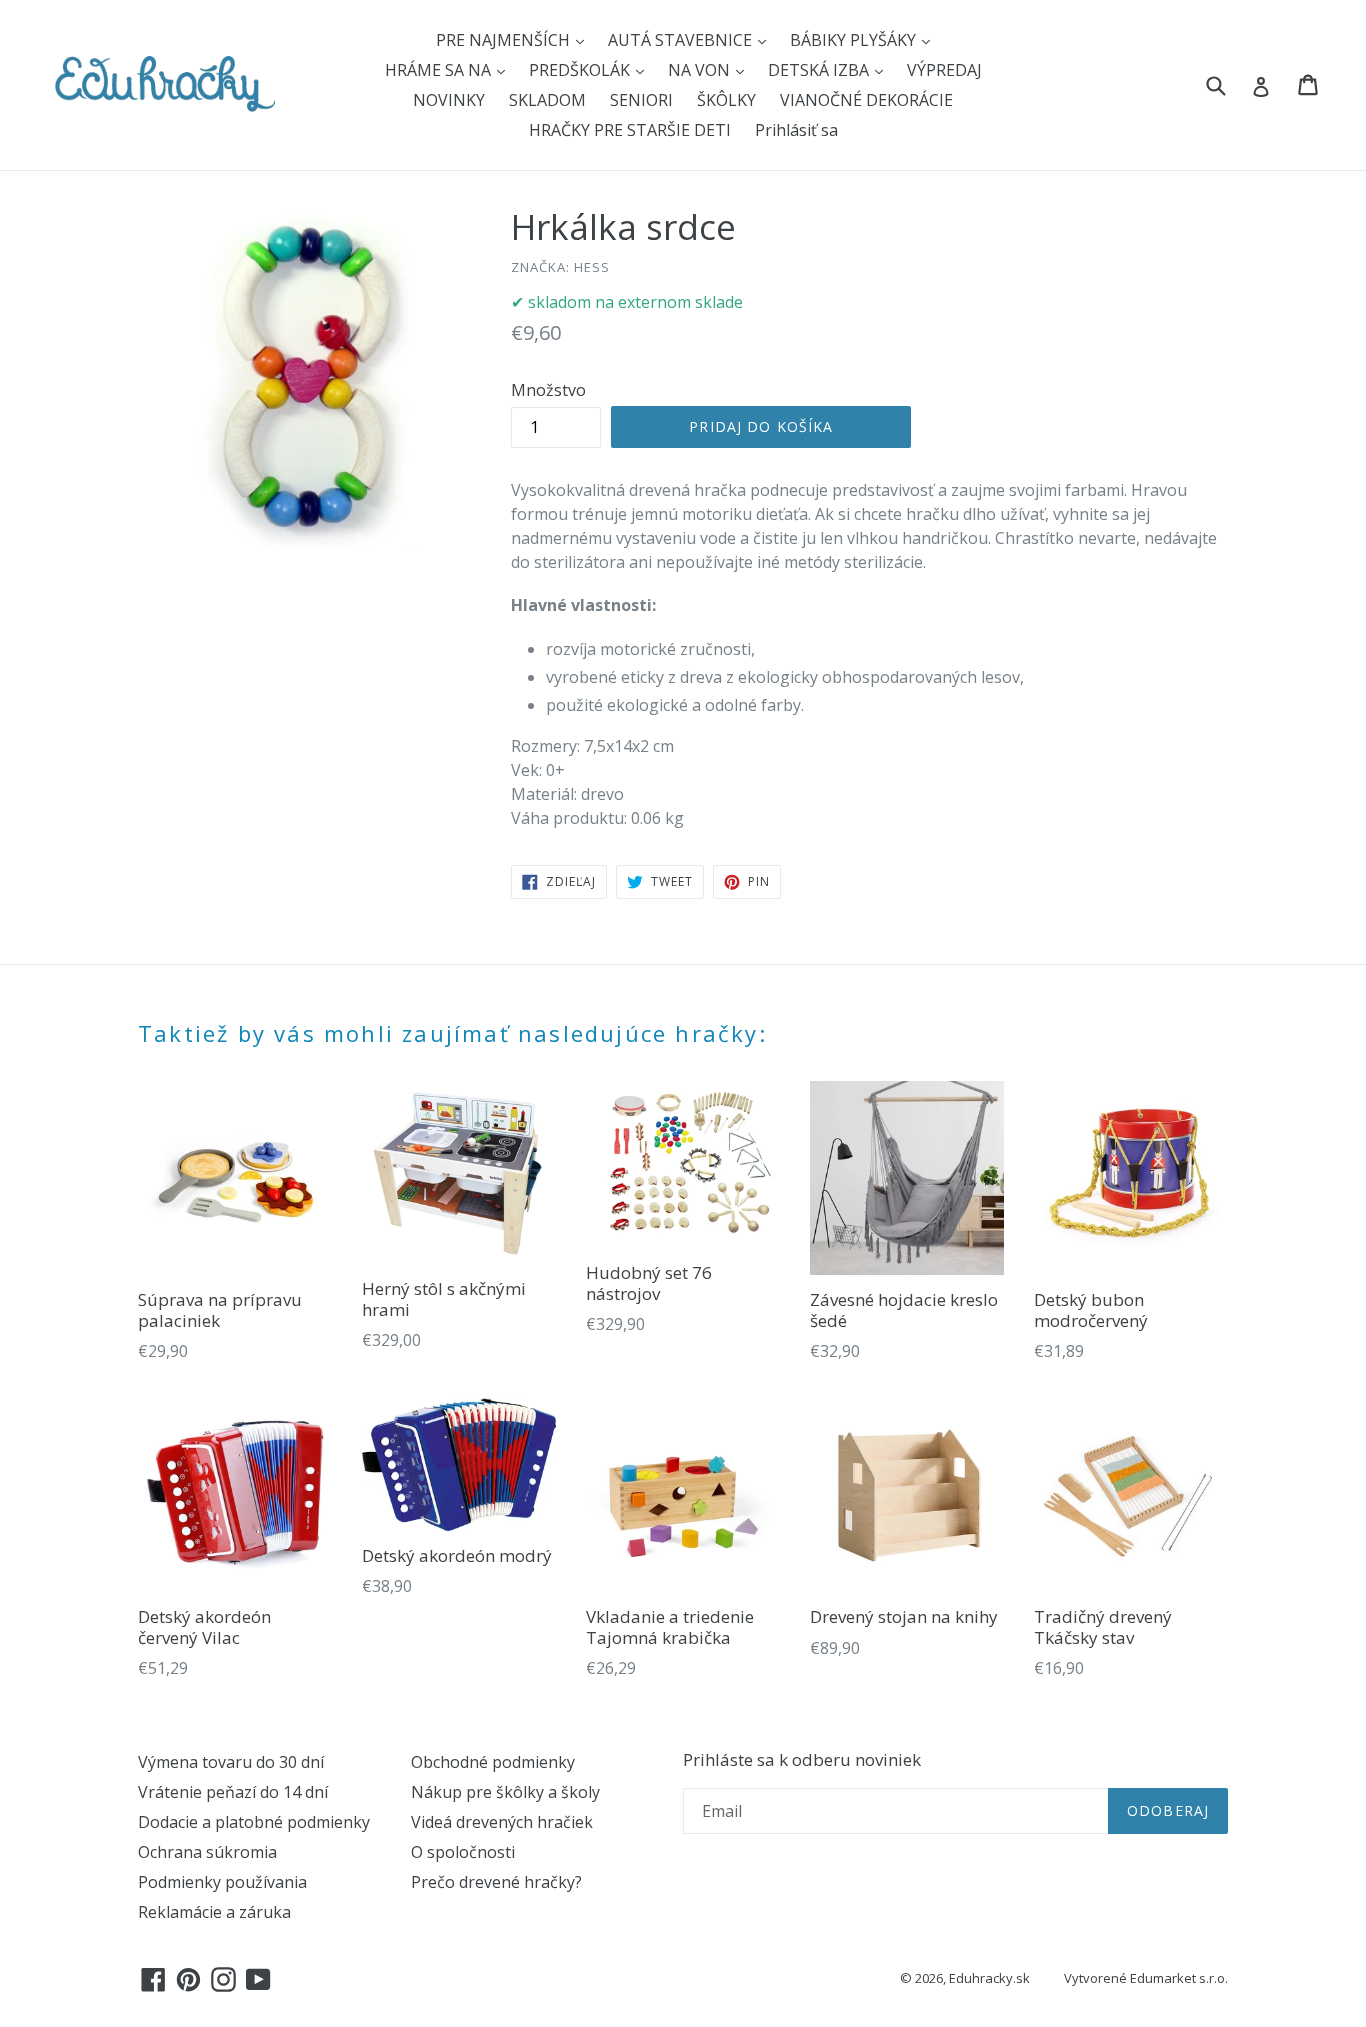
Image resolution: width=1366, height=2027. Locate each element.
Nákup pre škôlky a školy (505, 1792)
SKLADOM (547, 100)
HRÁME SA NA (440, 70)
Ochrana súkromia (207, 1852)
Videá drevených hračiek (502, 1822)
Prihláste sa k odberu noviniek (802, 1760)
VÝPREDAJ (944, 70)
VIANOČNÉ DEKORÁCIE (866, 100)
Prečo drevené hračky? (496, 1882)
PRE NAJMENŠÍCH (505, 40)
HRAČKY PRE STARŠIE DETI (630, 130)
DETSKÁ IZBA (820, 70)
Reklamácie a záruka (214, 1912)
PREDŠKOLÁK (581, 70)
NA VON (701, 70)
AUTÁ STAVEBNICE (682, 40)
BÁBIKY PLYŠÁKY (855, 40)
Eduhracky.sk (989, 1978)
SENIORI (641, 100)
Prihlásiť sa (796, 130)
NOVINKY (449, 100)
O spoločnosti (463, 1852)
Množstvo (548, 390)
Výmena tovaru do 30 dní (231, 1762)
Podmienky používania (222, 1882)
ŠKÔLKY (726, 100)
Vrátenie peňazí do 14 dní (233, 1792)
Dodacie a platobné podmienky (254, 1822)
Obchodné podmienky (493, 1762)
